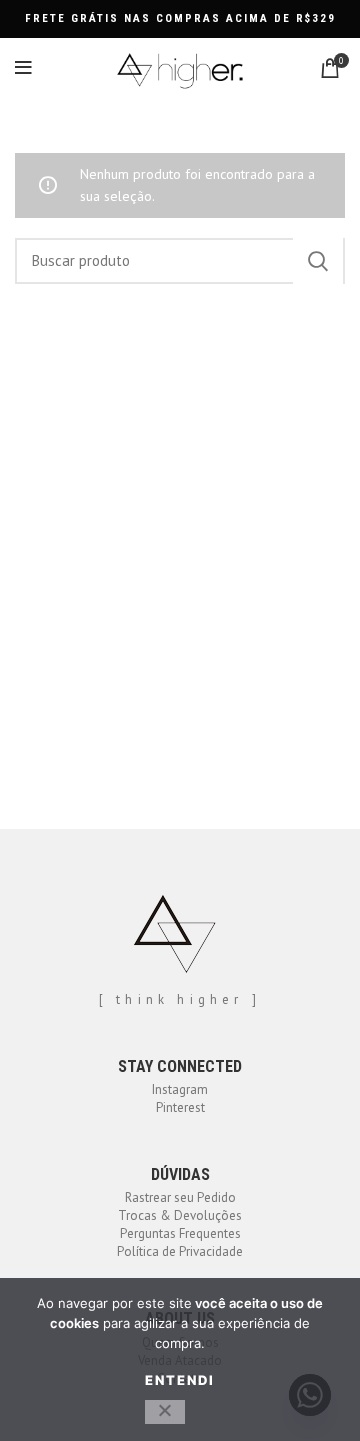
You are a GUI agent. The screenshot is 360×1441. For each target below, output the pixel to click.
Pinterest (180, 1107)
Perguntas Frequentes (180, 1233)
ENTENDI (180, 1380)
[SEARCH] (318, 261)
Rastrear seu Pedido (180, 1197)
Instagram (180, 1089)
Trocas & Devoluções (180, 1215)
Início (27, 137)
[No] (165, 1412)
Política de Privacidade (180, 1251)
